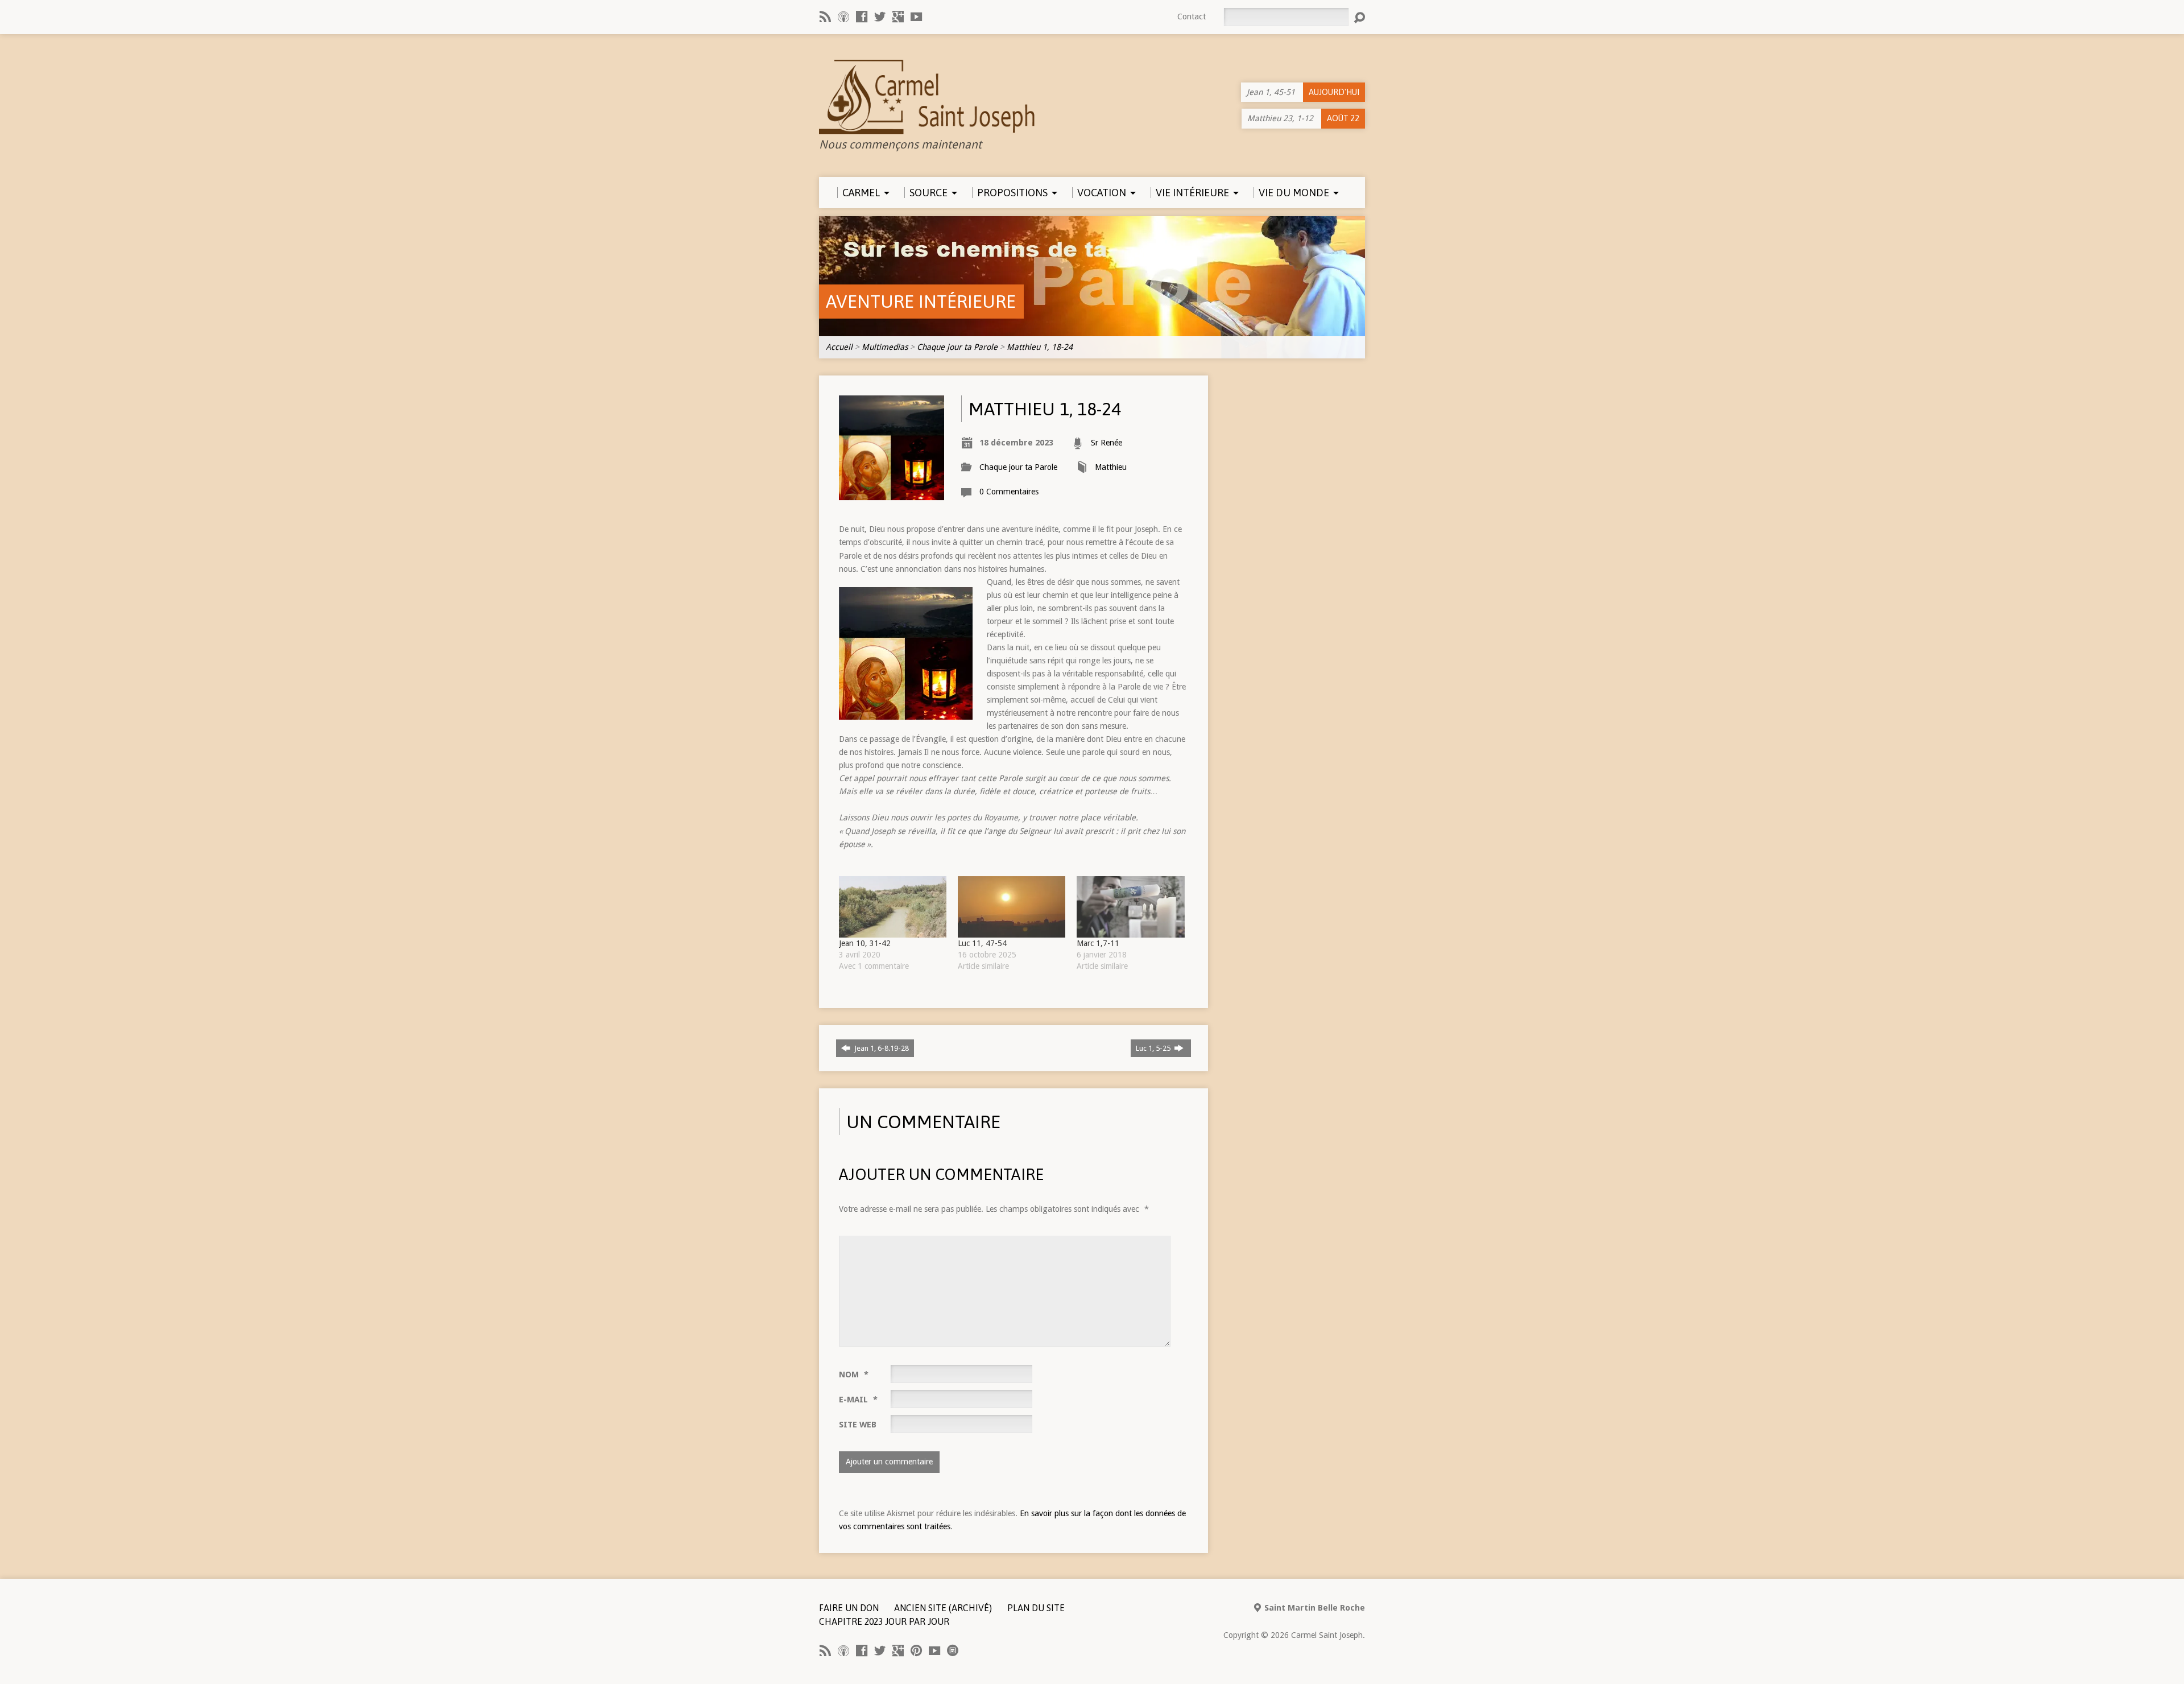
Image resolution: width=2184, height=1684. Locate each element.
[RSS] (825, 16)
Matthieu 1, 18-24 (1040, 347)
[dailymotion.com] (953, 1650)
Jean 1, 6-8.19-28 (881, 1048)
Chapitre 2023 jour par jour (884, 1621)
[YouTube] (916, 16)
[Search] (1359, 18)
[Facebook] (862, 16)
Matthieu (1111, 467)
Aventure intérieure (921, 301)
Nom (854, 1375)
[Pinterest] (916, 1650)
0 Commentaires (1009, 492)
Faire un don (849, 1608)
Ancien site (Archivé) (943, 1608)
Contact (1192, 16)
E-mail (858, 1400)
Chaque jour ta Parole (957, 347)
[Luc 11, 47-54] (1012, 907)
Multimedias (885, 347)
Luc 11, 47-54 (982, 943)
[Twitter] (880, 16)
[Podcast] (843, 16)
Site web (858, 1425)
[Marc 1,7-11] (1130, 907)
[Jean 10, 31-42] (893, 907)
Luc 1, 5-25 (1154, 1048)
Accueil (839, 347)
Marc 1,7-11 (1098, 943)
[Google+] (898, 16)
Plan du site (1036, 1608)
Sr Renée (1107, 443)
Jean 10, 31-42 (865, 943)
